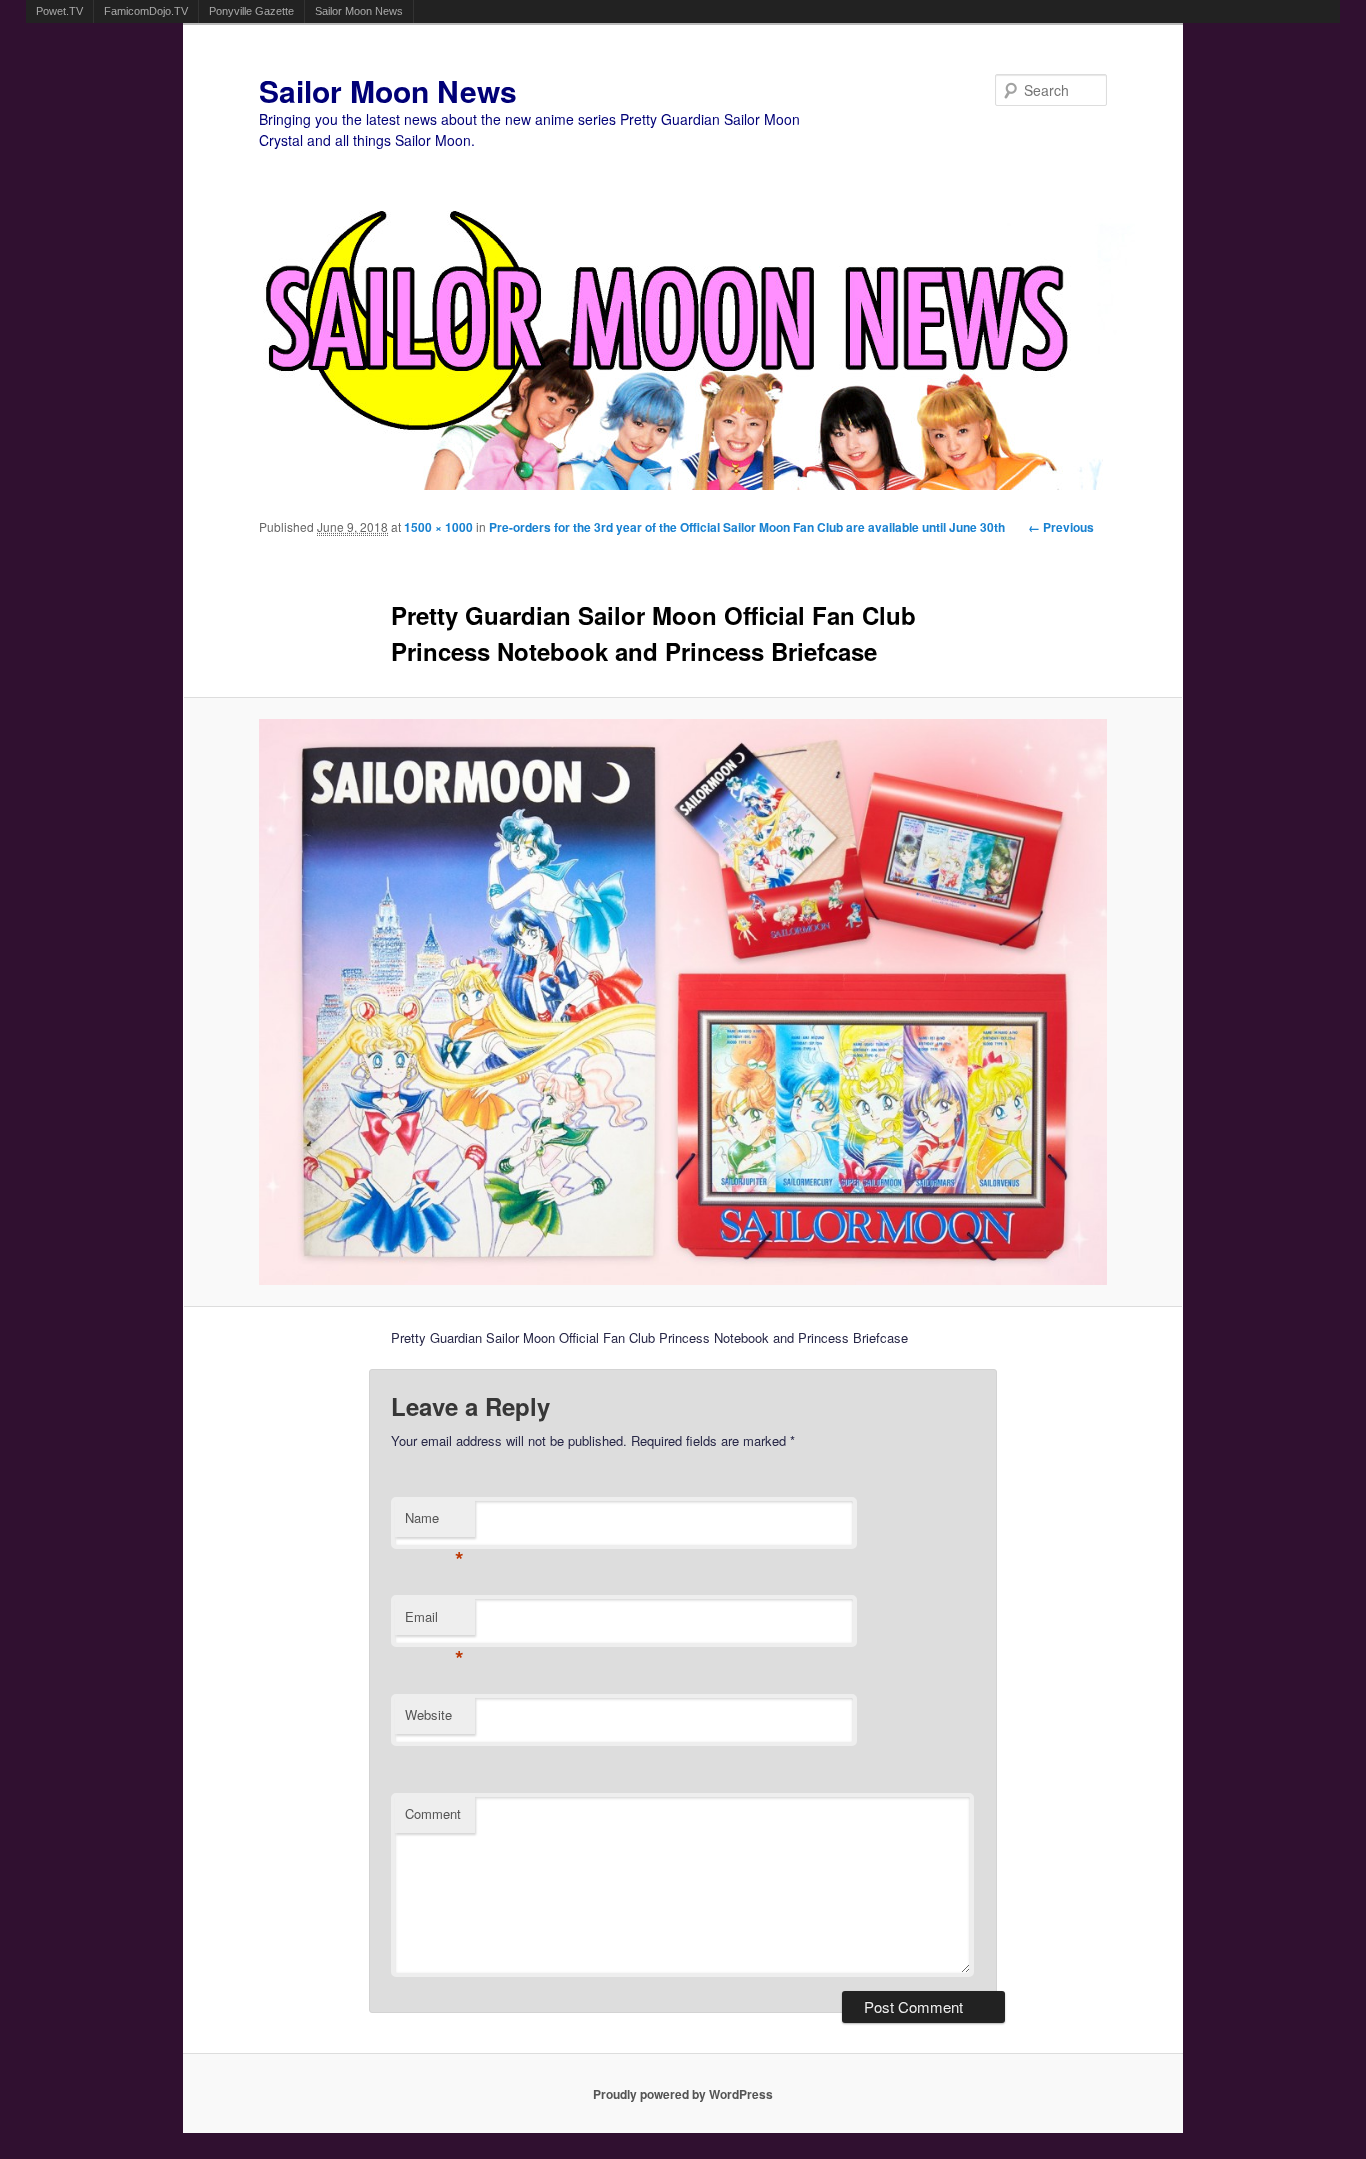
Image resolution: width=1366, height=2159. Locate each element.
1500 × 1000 (438, 527)
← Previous (1061, 527)
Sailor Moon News (359, 11)
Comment (433, 1813)
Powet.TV (59, 11)
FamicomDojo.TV (146, 11)
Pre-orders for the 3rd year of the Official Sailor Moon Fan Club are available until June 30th (747, 527)
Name (434, 1522)
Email (434, 1621)
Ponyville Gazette (251, 11)
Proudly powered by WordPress (683, 2094)
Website (428, 1714)
